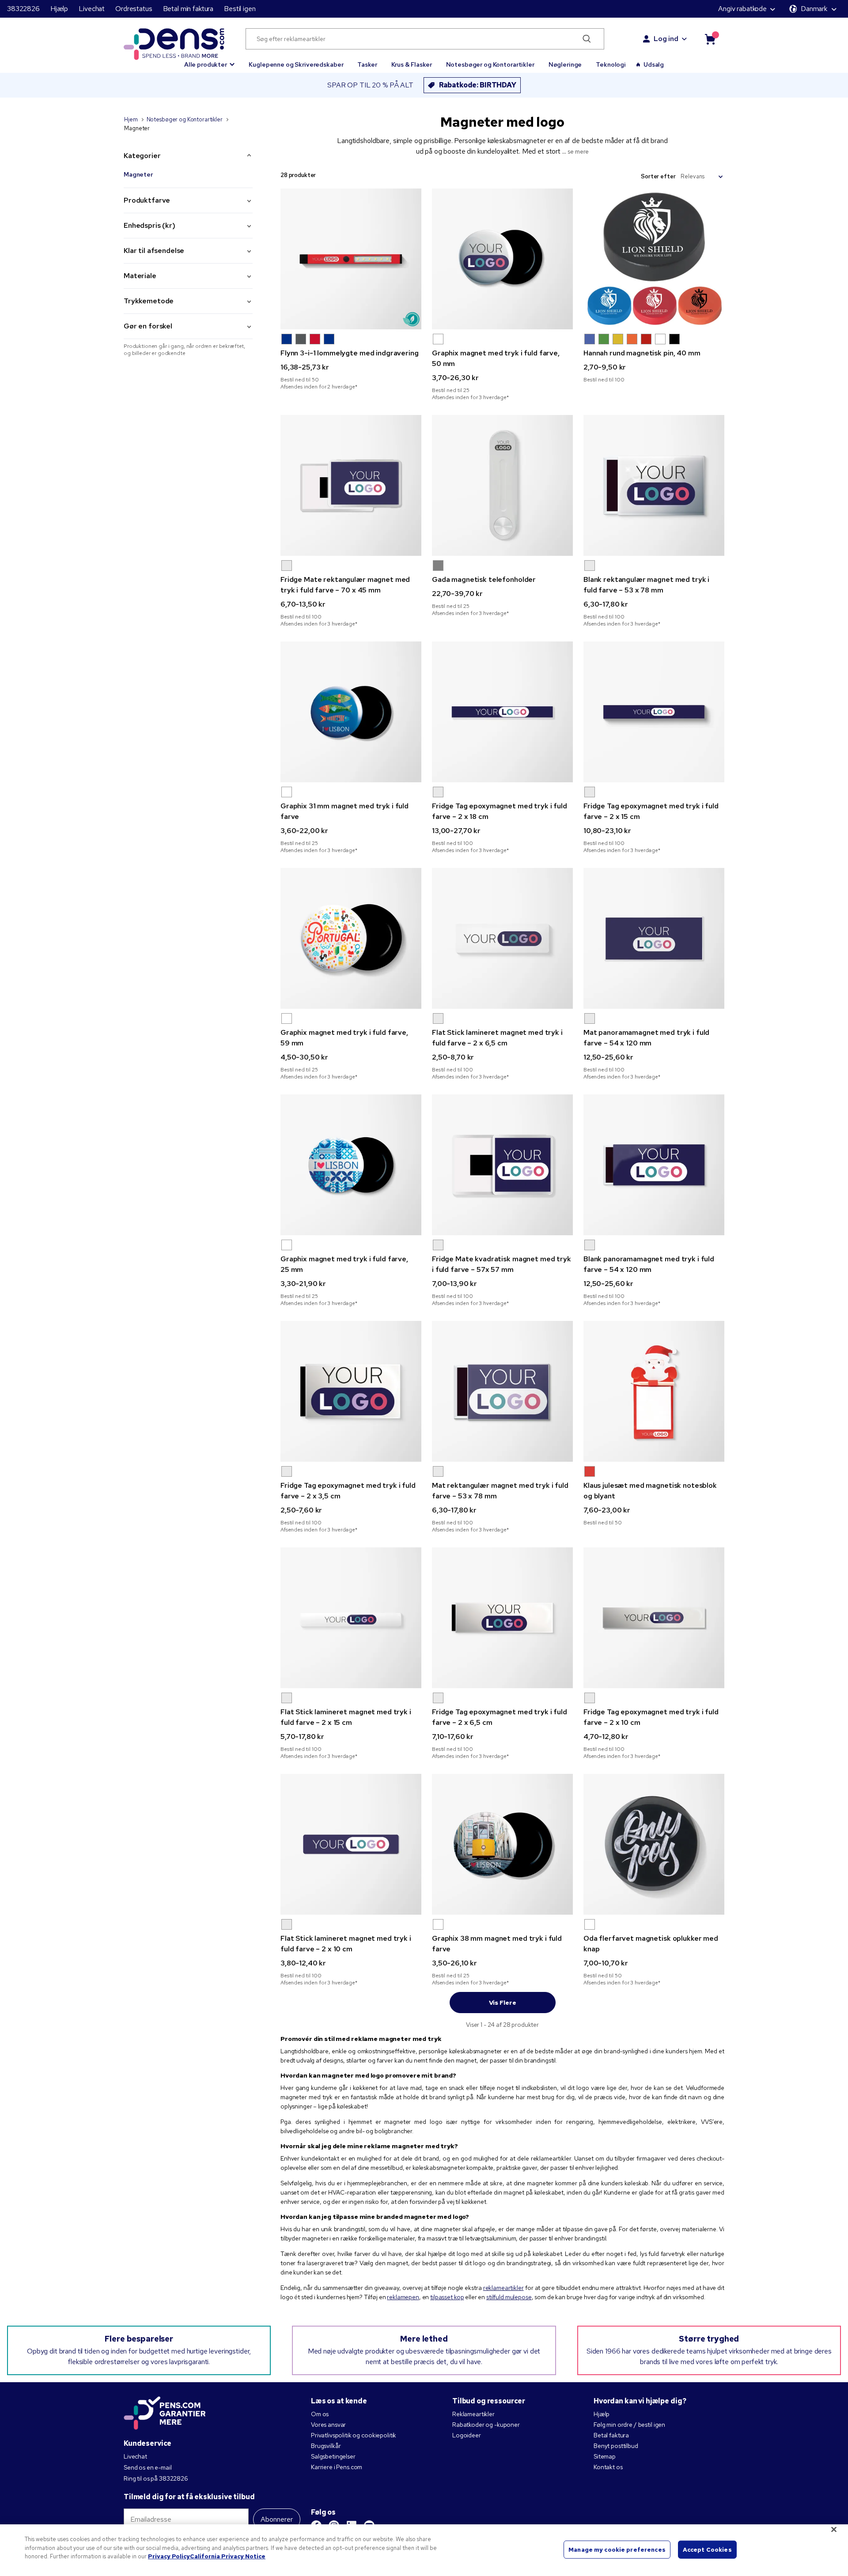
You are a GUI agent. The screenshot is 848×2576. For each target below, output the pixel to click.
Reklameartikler (473, 2414)
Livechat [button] (92, 9)
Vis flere (503, 2003)
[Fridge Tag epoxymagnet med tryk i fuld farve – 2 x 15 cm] (654, 712)
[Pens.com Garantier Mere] (165, 2412)
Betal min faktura (188, 9)
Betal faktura (611, 2435)
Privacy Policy (169, 2556)
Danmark (814, 9)
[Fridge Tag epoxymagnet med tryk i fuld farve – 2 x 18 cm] (502, 712)
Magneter (138, 174)
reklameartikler (503, 2288)
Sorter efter (658, 176)
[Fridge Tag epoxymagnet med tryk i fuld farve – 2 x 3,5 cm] (351, 1391)
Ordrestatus (134, 9)
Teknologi (611, 64)
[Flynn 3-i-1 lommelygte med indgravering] (351, 259)
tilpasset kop (447, 2297)
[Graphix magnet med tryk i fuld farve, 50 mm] (502, 259)
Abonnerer (277, 2519)
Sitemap (605, 2456)
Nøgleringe (565, 64)
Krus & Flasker (412, 64)
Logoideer (467, 2435)
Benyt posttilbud (616, 2446)
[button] (210, 60)
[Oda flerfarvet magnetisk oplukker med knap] (654, 1844)
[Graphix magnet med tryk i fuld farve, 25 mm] (351, 1165)
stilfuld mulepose (509, 2297)
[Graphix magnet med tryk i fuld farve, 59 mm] (351, 938)
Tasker (367, 64)
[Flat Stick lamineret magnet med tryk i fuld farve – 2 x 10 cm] (351, 1844)
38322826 (23, 9)
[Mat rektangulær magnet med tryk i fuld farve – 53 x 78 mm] (502, 1391)
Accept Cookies (707, 2549)
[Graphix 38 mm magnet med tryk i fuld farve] (502, 1844)
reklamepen (403, 2297)
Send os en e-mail (148, 2467)
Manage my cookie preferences (617, 2549)
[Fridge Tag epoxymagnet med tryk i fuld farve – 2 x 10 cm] (654, 1618)
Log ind (666, 39)
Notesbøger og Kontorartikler (490, 64)
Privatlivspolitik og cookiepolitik (354, 2435)
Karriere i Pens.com (337, 2467)
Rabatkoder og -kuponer (486, 2425)
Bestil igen (240, 9)
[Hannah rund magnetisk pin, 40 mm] (654, 259)
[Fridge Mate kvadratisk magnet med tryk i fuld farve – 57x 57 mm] (502, 1165)
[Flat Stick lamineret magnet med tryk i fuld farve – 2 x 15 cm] (351, 1618)
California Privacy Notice (228, 2556)
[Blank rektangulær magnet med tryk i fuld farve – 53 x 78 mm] (654, 485)
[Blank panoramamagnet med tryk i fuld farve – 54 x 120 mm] (654, 1165)
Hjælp (59, 9)
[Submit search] (587, 39)
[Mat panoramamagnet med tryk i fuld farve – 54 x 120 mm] (654, 938)
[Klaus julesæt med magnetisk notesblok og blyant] (654, 1391)
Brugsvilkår (326, 2446)
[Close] (834, 2530)
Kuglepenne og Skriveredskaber (296, 64)
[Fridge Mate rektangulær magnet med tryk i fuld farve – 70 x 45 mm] (351, 485)
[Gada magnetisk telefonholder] (502, 485)
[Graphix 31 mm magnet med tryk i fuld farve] (351, 712)
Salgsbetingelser (333, 2456)
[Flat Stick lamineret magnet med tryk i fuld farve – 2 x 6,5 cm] (502, 938)
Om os (320, 2414)
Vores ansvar (328, 2425)
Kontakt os (608, 2467)
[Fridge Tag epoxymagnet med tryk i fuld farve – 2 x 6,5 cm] (502, 1618)
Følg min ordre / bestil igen (629, 2425)
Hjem (131, 119)
